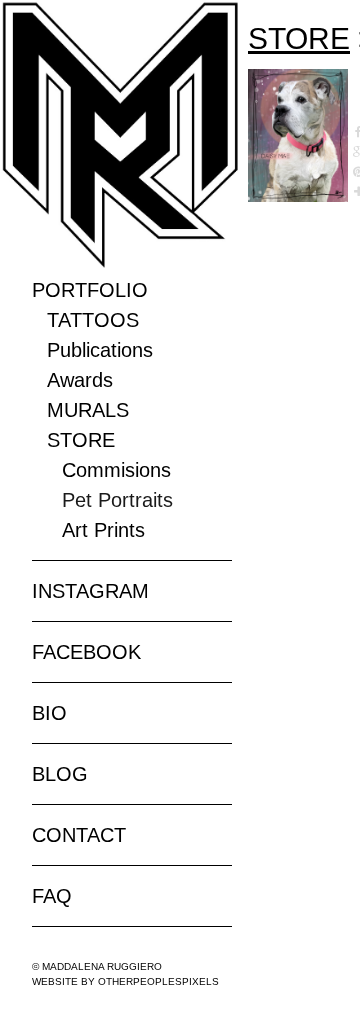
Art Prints (103, 530)
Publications (100, 350)
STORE (81, 440)
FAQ (52, 896)
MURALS (88, 410)
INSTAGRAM (90, 591)
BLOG (60, 774)
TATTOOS (93, 320)
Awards (80, 380)
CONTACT (79, 835)
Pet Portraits (117, 500)
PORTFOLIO (90, 290)
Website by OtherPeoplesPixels (125, 981)
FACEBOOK (86, 652)
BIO (49, 713)
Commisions (116, 470)
